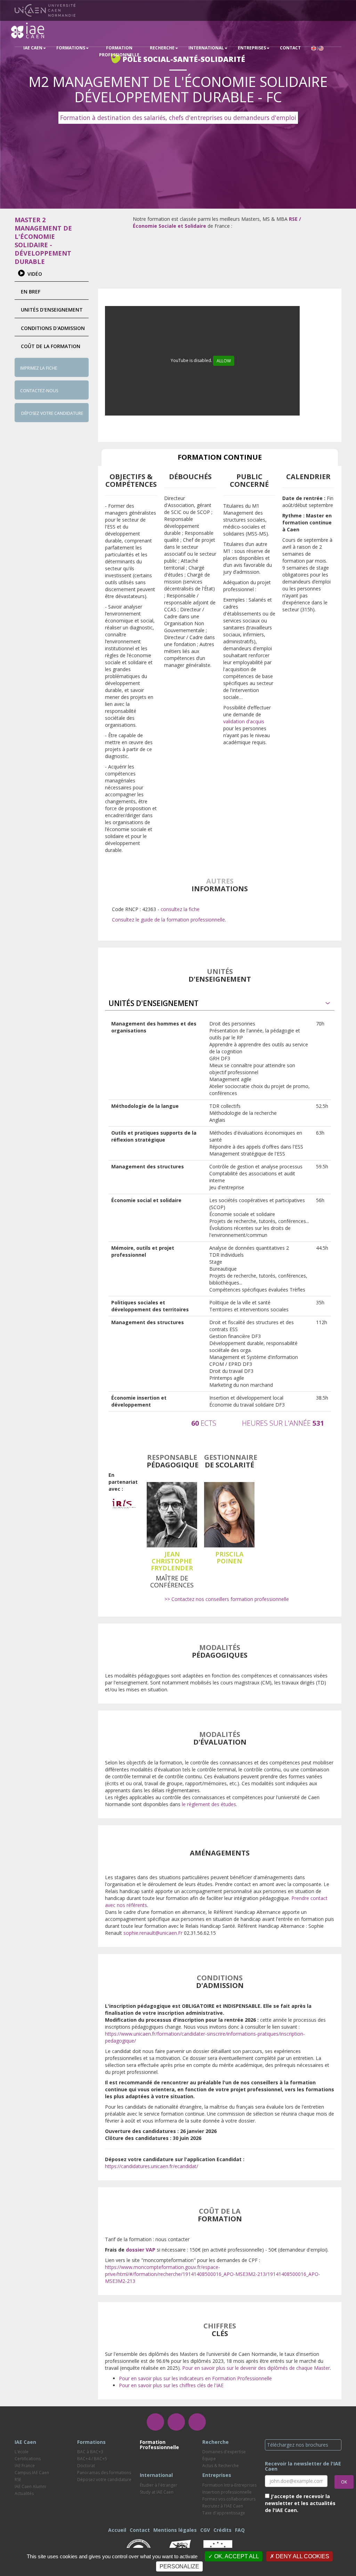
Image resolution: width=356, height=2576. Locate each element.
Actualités (24, 2493)
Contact (290, 48)
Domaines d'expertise (224, 2452)
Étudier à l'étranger (159, 2485)
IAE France (25, 2466)
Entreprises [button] (252, 48)
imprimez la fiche (39, 368)
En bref (31, 292)
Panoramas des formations (104, 2473)
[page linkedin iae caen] (197, 2422)
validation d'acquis (244, 721)
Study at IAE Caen (157, 2492)
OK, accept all (236, 2556)
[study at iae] (317, 48)
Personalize (179, 2566)
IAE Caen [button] (33, 48)
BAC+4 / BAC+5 (92, 2459)
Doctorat (86, 2466)
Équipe (209, 2459)
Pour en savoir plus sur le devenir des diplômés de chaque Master (256, 2368)
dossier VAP (141, 2250)
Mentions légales (175, 2530)
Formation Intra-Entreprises (229, 2485)
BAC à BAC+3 (90, 2452)
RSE (18, 2480)
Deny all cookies (302, 2556)
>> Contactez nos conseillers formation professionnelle (227, 1599)
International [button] (206, 48)
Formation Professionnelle (159, 2445)
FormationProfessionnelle (119, 51)
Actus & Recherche (221, 2466)
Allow (224, 361)
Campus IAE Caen (32, 2473)
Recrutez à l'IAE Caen (223, 2506)
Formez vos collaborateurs (229, 2499)
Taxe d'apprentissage (224, 2513)
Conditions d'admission (53, 328)
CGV (205, 2530)
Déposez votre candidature (52, 413)
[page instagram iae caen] (176, 2422)
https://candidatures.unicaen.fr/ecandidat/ (152, 2166)
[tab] (220, 1003)
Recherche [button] (162, 48)
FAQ (240, 2530)
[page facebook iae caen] (155, 2422)
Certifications (28, 2459)
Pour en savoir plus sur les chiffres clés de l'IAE (171, 2385)
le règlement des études (209, 1804)
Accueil (117, 2530)
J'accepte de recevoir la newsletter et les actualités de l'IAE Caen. (300, 2503)
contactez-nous (39, 391)
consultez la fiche (180, 909)
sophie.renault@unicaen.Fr (153, 1933)
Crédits (222, 2530)
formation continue (220, 457)
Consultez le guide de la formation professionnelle (168, 920)
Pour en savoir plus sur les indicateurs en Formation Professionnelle (195, 2378)
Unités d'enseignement (52, 310)
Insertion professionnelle (227, 2492)
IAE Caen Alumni (30, 2486)
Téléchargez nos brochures (298, 2445)
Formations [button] (71, 48)
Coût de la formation (51, 346)
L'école (22, 2452)
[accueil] (28, 30)
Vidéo (35, 274)
